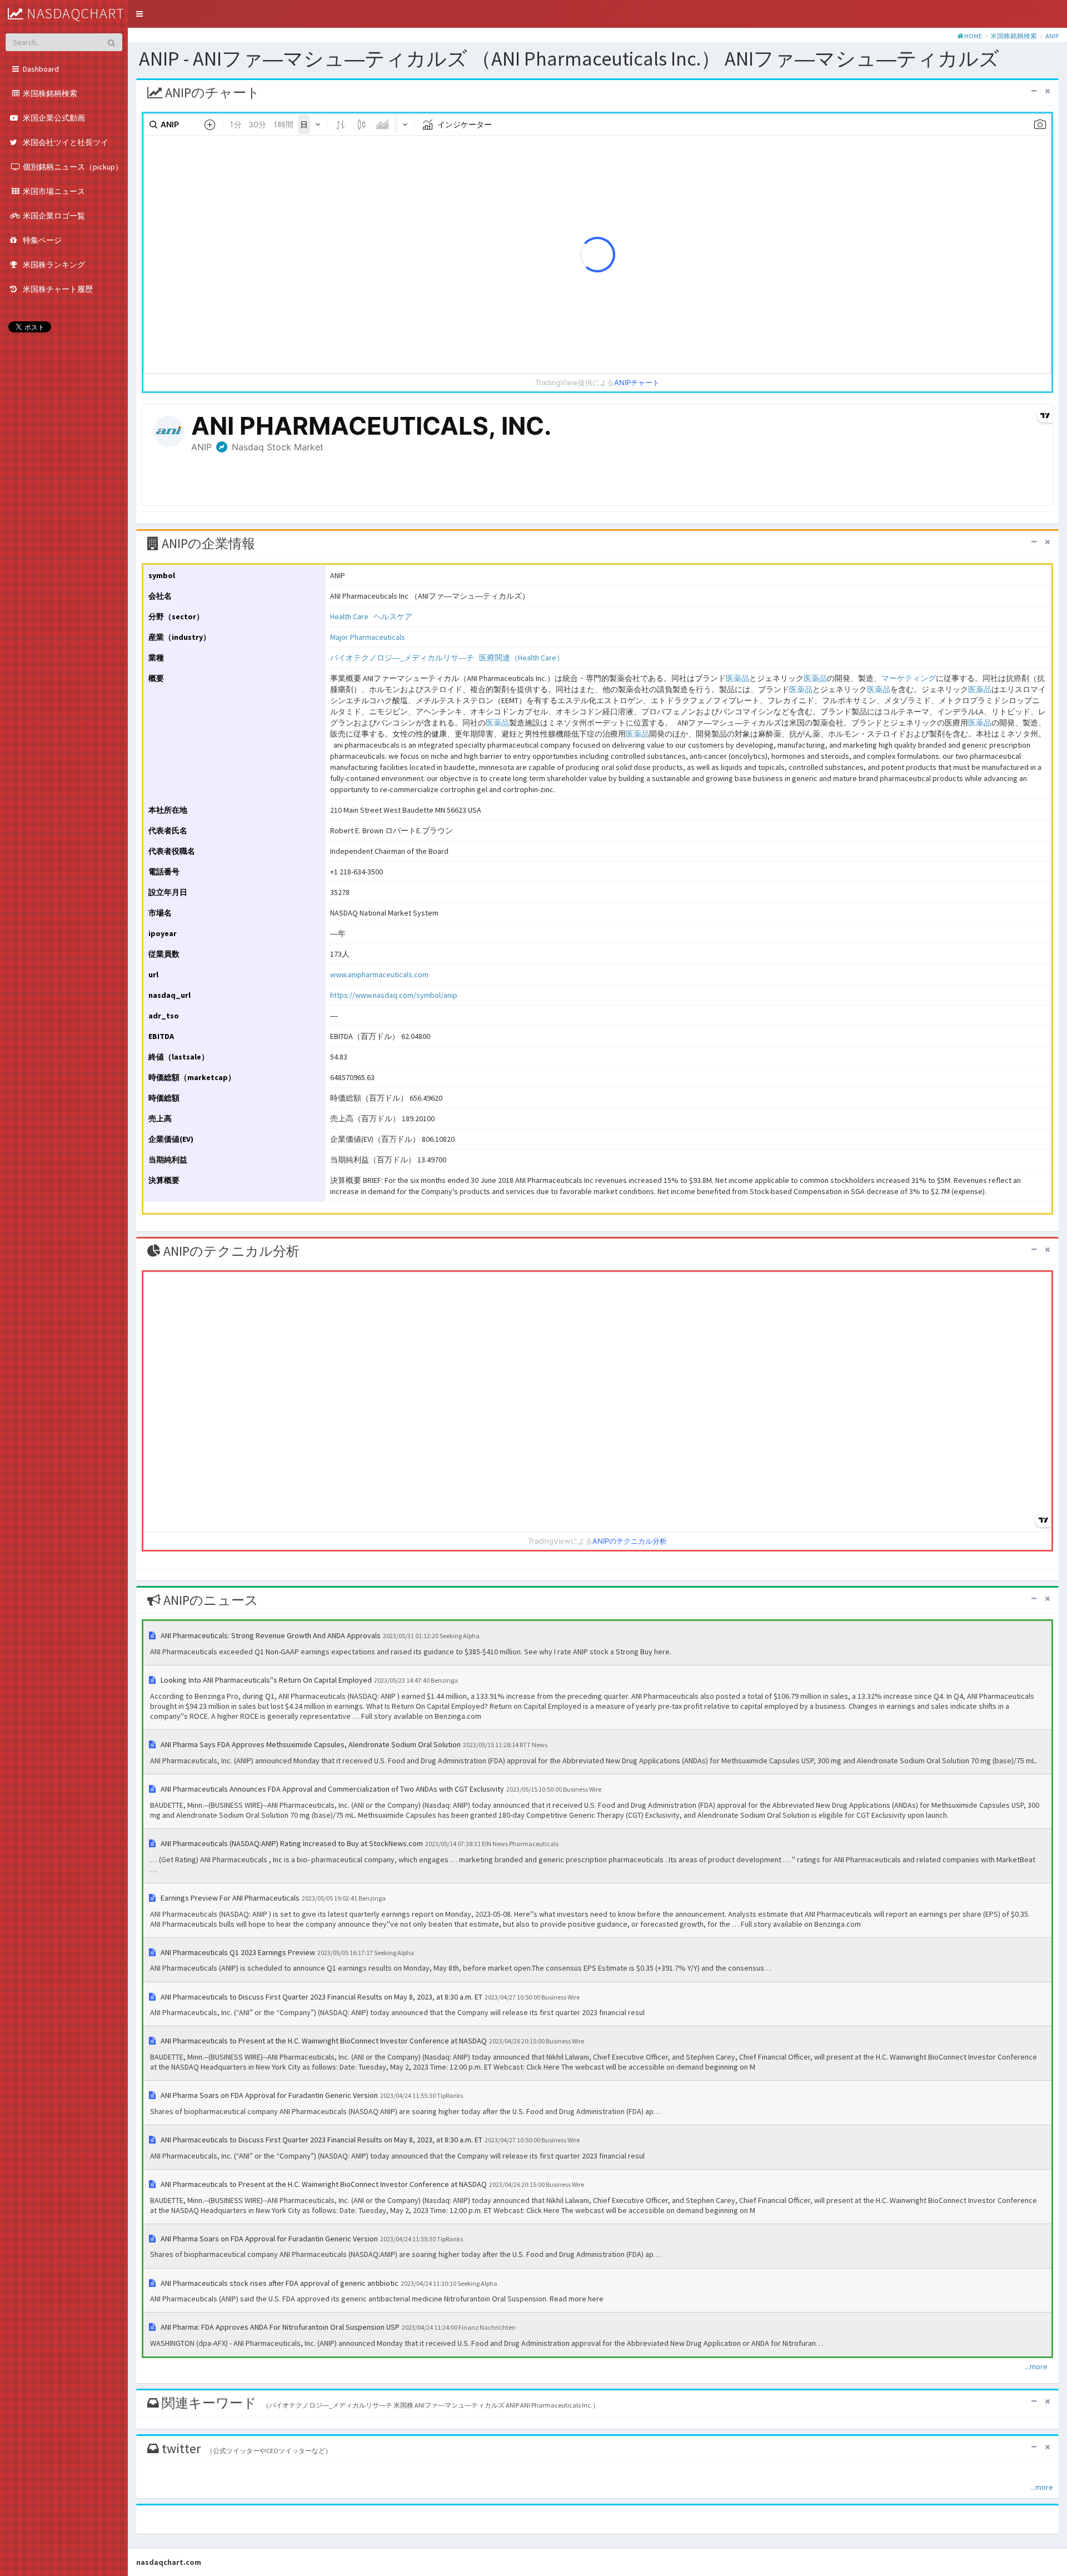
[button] (139, 14)
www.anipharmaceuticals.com (379, 974)
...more (1036, 2366)
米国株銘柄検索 (1014, 36)
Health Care (349, 616)
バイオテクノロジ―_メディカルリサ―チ (402, 658)
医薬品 (737, 678)
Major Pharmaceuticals (368, 637)
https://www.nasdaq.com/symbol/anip (394, 995)
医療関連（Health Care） (522, 658)
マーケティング (909, 678)
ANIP (1052, 36)
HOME (973, 36)
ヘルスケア (393, 616)
